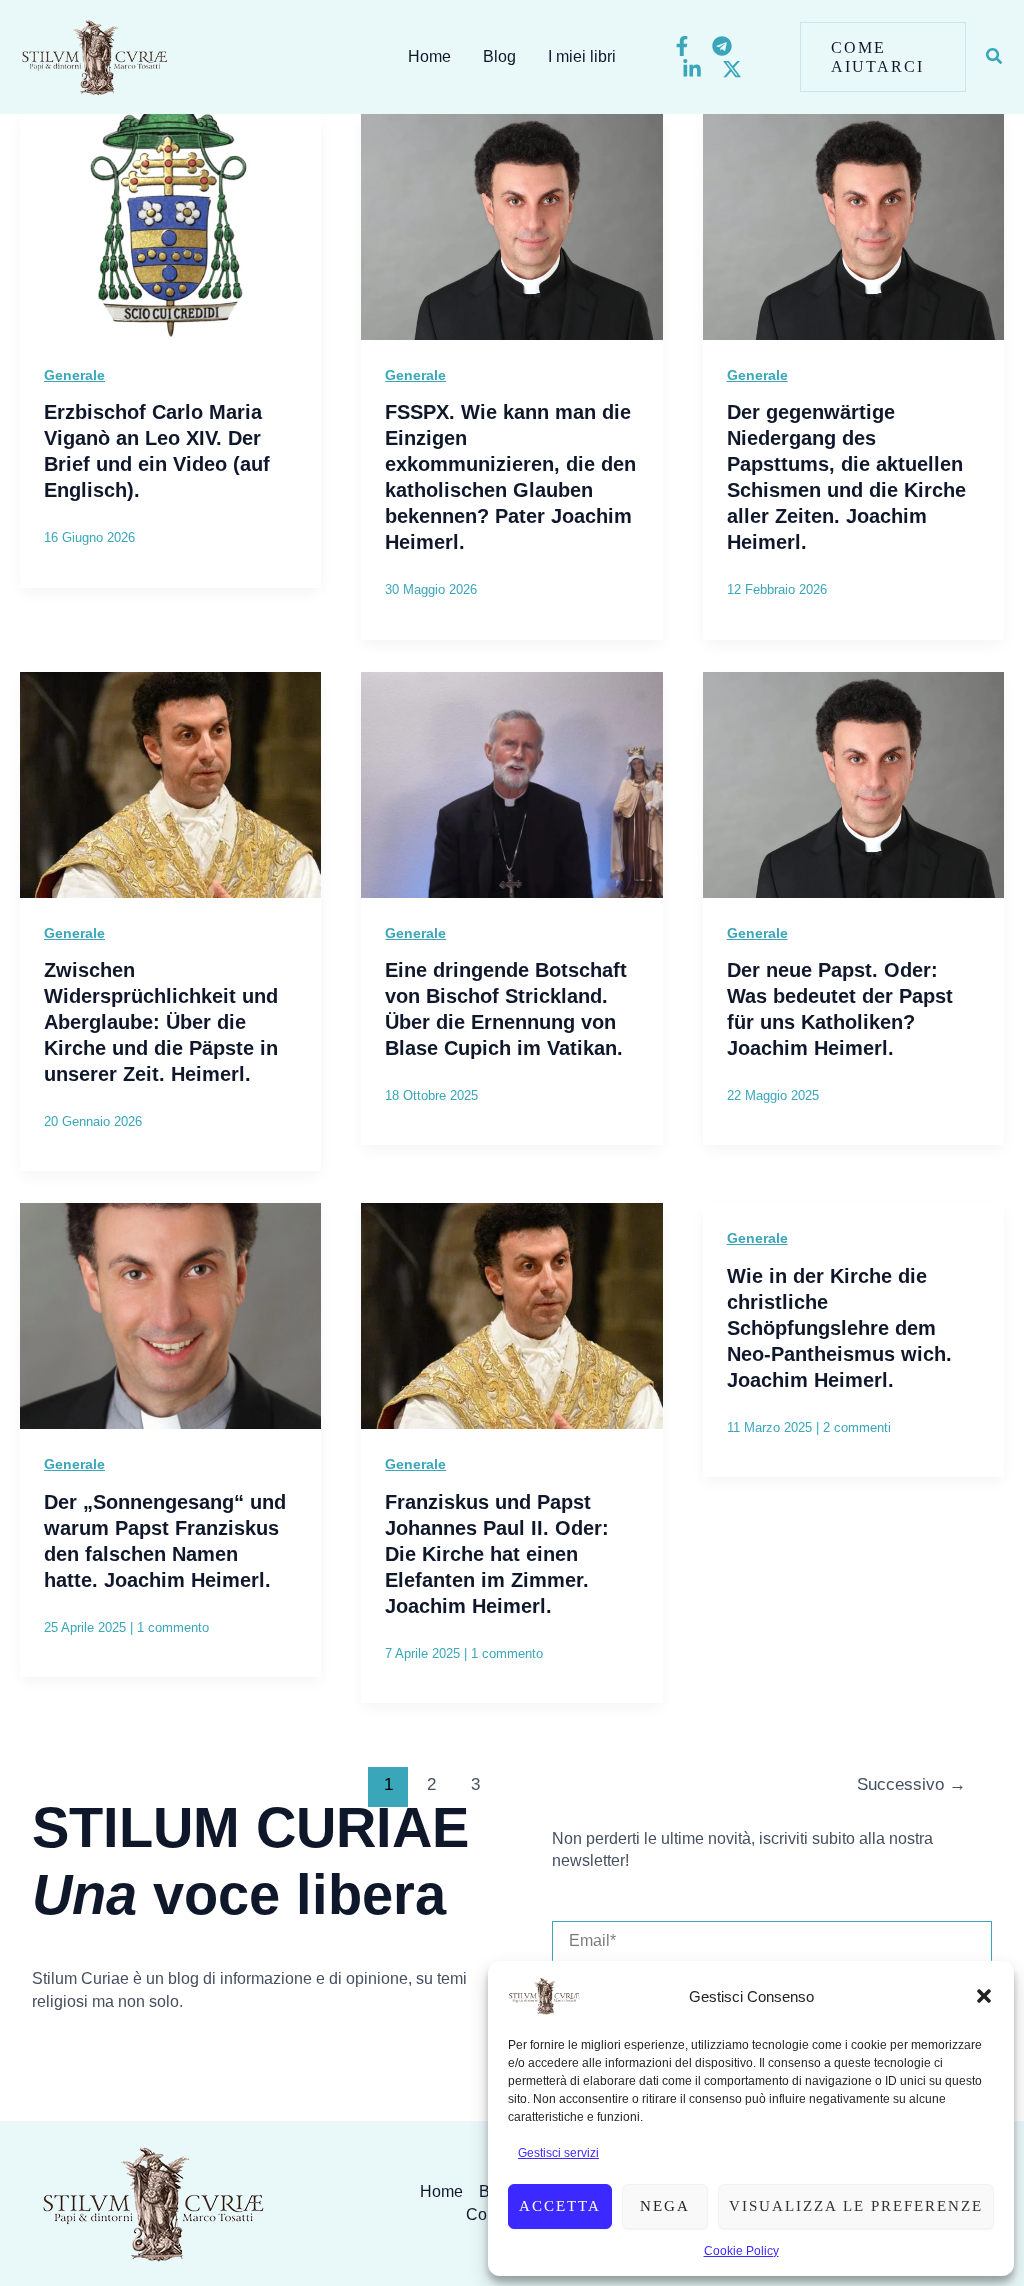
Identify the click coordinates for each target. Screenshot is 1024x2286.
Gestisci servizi (558, 2153)
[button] (984, 1996)
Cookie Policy (741, 2251)
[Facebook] (682, 46)
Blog (499, 56)
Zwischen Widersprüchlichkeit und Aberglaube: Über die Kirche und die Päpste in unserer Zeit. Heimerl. (161, 1022)
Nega (665, 2206)
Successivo (911, 1784)
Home (429, 56)
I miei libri (582, 56)
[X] (732, 69)
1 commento (173, 1627)
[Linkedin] (692, 69)
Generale (74, 375)
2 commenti (857, 1427)
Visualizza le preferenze (856, 2206)
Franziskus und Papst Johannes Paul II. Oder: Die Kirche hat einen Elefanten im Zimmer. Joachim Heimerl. (497, 1554)
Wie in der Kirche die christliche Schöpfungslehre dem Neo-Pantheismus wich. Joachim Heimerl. (839, 1328)
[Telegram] (722, 46)
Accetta (560, 2206)
